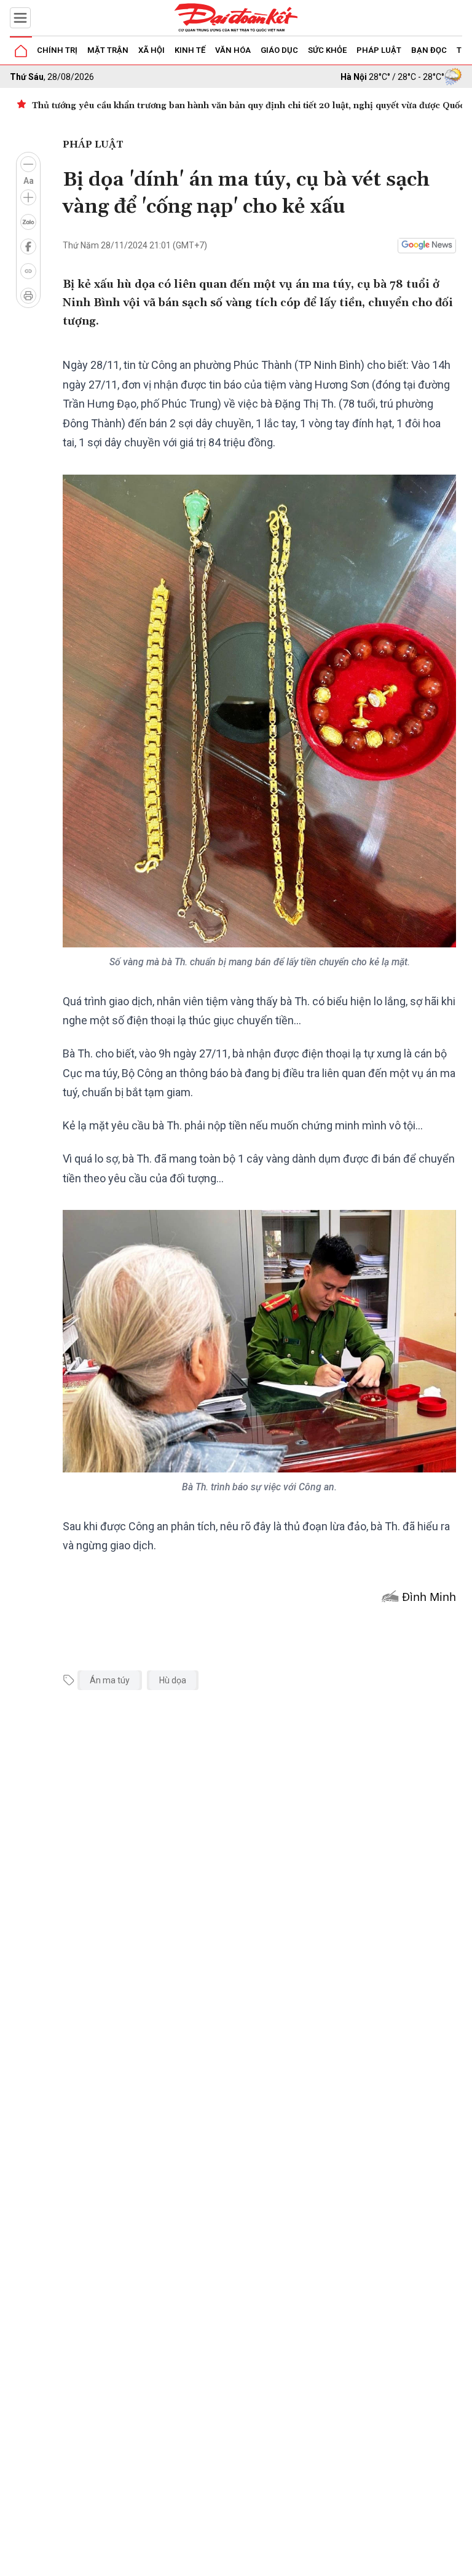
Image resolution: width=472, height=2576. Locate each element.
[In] (28, 296)
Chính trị (57, 50)
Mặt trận (108, 50)
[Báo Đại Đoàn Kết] (236, 18)
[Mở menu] (20, 18)
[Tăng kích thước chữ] (28, 197)
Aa (29, 181)
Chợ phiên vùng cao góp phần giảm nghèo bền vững (144, 106)
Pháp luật (379, 50)
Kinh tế (190, 50)
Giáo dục (279, 50)
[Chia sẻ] (461, 2560)
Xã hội (151, 50)
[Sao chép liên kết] (28, 271)
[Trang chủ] (21, 51)
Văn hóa (233, 50)
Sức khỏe (327, 50)
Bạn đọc (429, 50)
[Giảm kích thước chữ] (28, 164)
